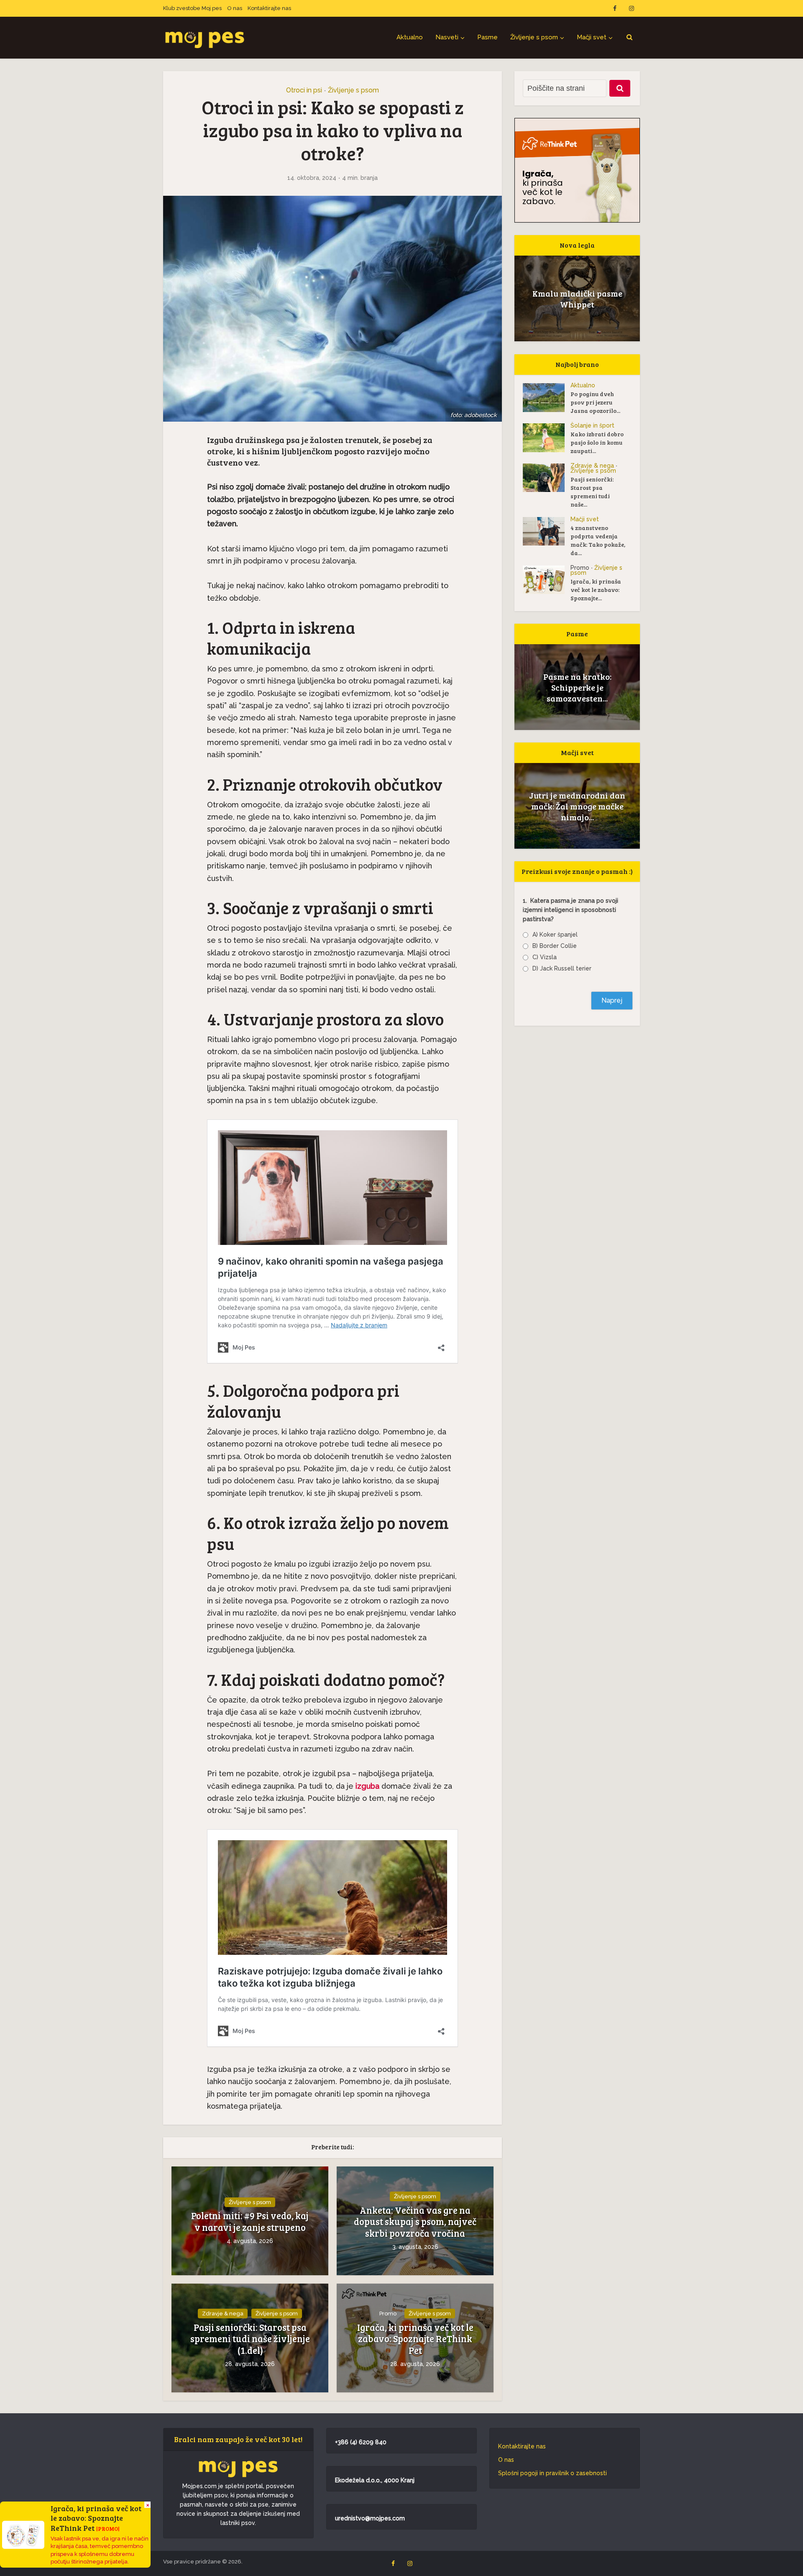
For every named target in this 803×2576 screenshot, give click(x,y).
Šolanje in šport (592, 425)
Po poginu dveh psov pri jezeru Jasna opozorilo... (595, 402)
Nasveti (447, 37)
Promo (388, 2314)
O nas (235, 8)
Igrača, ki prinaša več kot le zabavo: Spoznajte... (596, 590)
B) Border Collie (555, 946)
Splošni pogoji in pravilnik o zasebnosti (552, 2473)
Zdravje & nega (223, 2314)
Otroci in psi (304, 90)
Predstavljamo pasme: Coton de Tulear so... (577, 687)
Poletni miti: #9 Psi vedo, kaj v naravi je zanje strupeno (250, 2221)
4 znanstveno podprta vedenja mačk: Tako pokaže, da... (598, 540)
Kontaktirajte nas (269, 8)
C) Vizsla (545, 957)
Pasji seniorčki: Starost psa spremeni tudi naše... (592, 492)
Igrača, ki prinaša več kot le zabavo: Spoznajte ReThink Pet (415, 2339)
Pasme (487, 37)
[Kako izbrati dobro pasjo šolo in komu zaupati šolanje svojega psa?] (547, 438)
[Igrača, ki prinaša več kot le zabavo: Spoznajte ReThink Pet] (547, 580)
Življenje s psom (534, 37)
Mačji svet (592, 37)
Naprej (612, 1000)
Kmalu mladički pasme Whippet (577, 299)
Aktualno (410, 37)
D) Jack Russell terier (562, 968)
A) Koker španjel (555, 935)
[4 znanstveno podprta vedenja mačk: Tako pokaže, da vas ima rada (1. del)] (547, 531)
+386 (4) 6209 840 (361, 2442)
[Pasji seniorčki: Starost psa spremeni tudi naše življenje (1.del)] (547, 478)
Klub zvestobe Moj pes (192, 8)
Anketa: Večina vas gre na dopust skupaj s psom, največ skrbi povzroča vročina (415, 2222)
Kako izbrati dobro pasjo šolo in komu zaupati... (597, 442)
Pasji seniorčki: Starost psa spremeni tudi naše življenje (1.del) (250, 2339)
